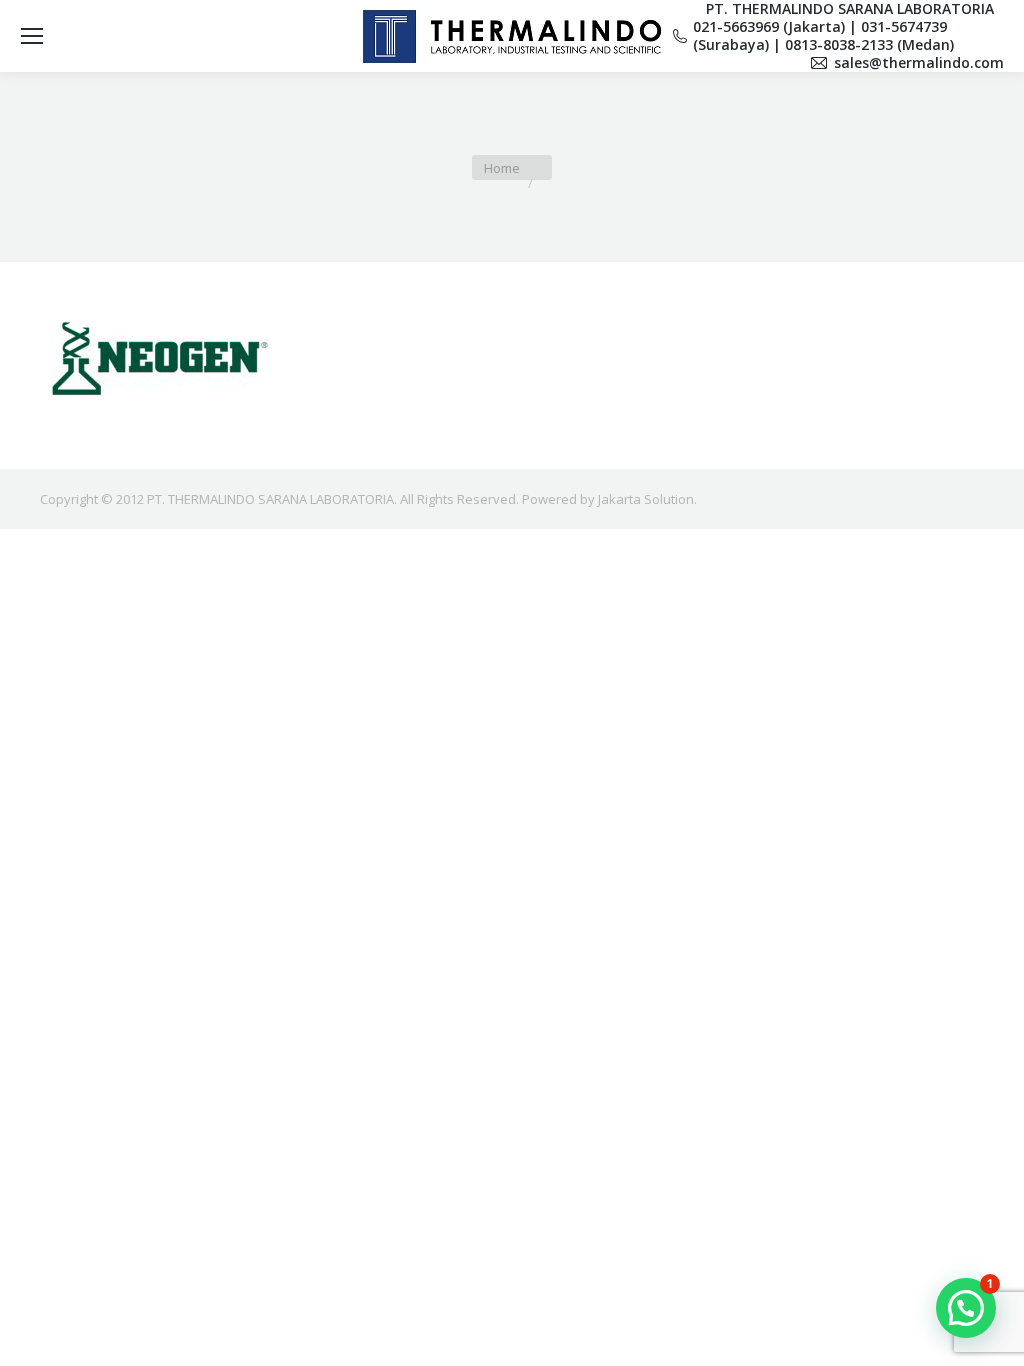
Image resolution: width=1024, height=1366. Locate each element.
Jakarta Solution (646, 499)
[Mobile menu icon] (32, 36)
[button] (966, 1308)
